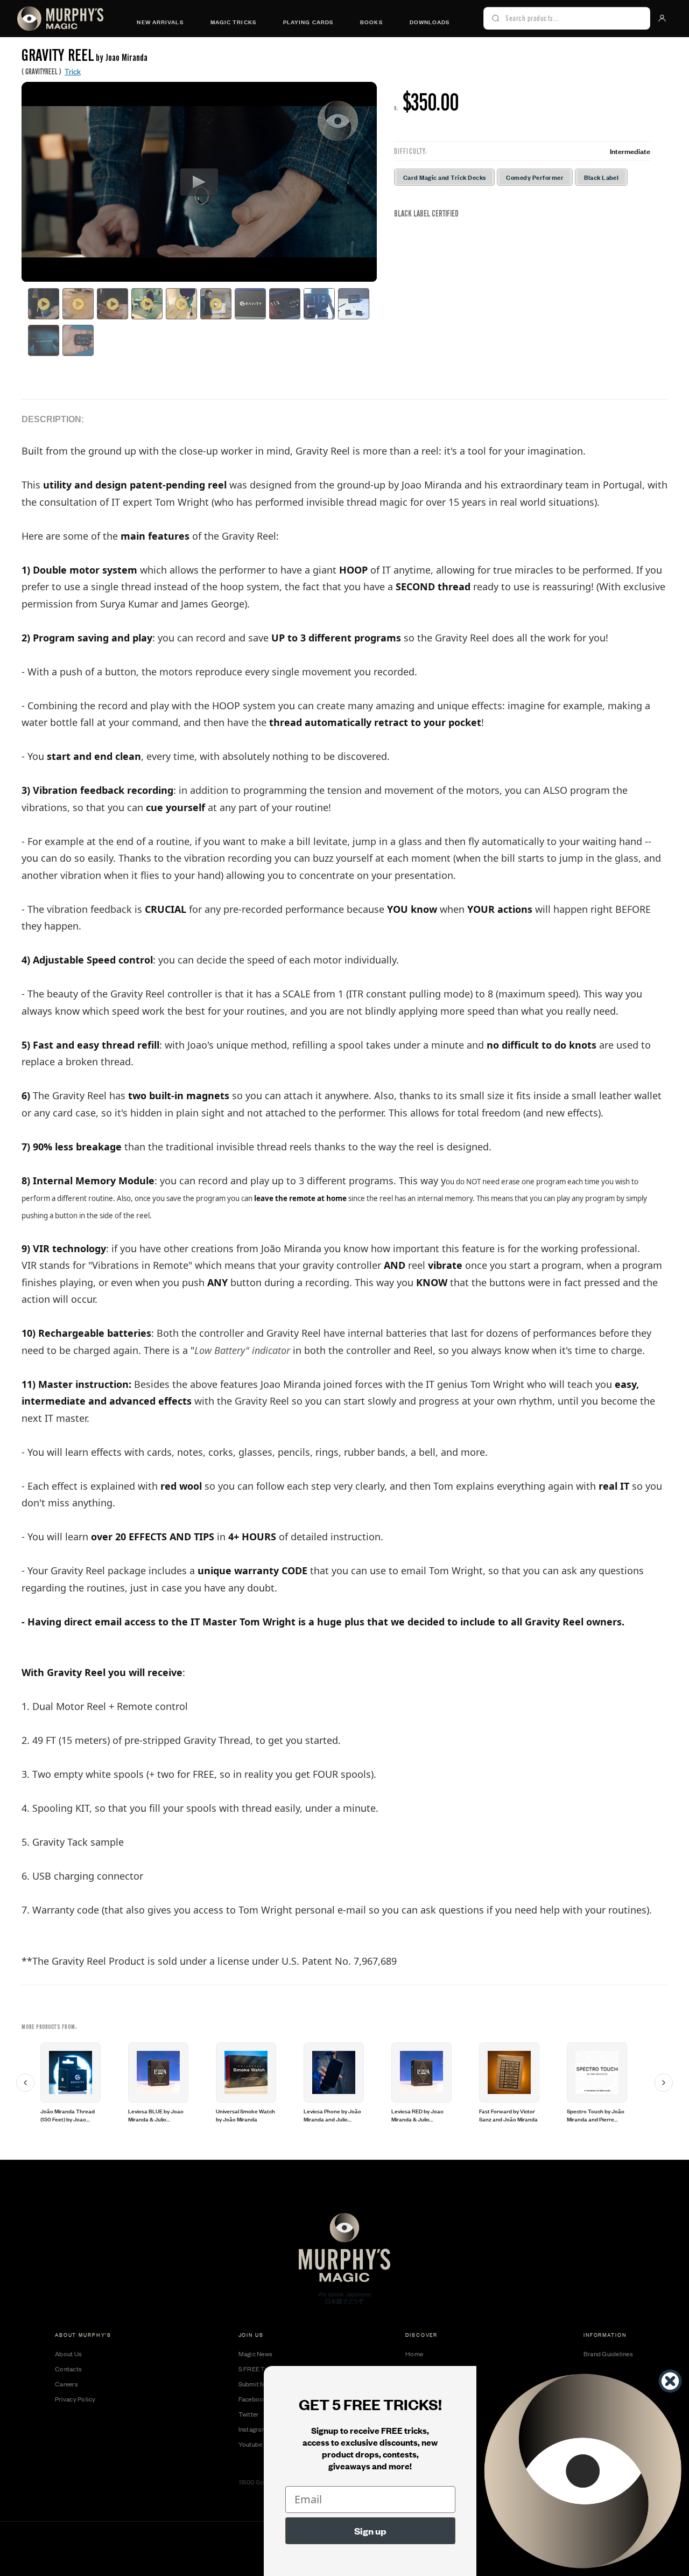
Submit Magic (258, 2384)
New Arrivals (160, 22)
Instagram (253, 2429)
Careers (66, 2384)
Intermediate (630, 151)
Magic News (256, 2354)
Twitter (249, 2414)
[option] (83, 2083)
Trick (73, 71)
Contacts (68, 2369)
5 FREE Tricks (259, 2369)
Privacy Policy (75, 2399)
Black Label (601, 177)
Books (371, 22)
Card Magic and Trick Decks (444, 177)
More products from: (50, 2027)
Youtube (251, 2444)
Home (414, 2354)
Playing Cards (308, 22)
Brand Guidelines (608, 2354)
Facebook (253, 2399)
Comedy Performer (535, 177)
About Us (68, 2354)
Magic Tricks (233, 22)
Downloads (430, 22)
